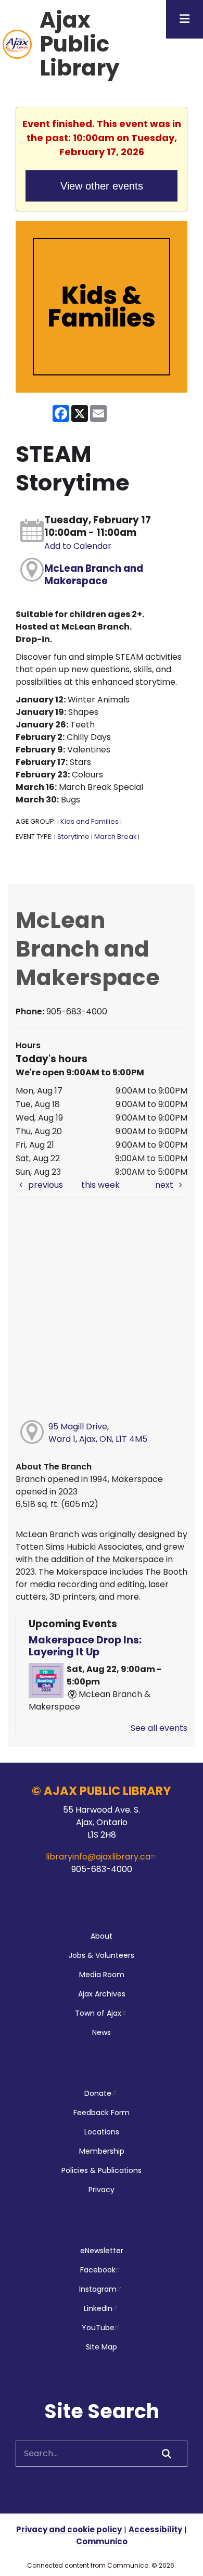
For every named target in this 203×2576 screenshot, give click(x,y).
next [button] (165, 1185)
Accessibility (155, 2529)
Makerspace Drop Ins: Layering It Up (85, 1646)
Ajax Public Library (80, 44)
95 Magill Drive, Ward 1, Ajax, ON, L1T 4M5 (98, 1433)
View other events (102, 186)
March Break (115, 837)
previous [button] (45, 1185)
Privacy (102, 2190)
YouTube (98, 2328)
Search (167, 2454)
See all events (159, 1728)
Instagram (98, 2289)
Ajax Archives (102, 1994)
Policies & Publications (102, 2170)
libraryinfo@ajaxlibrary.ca (98, 1857)
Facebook (98, 2270)
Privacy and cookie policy (69, 2529)
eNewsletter (102, 2251)
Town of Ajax (98, 2013)
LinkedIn (98, 2308)
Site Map (102, 2347)
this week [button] (100, 1185)
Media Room (102, 1975)
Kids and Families (90, 821)
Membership (102, 2151)
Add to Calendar (78, 546)
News (102, 2032)
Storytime (73, 837)
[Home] (17, 44)
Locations (102, 2132)
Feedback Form (102, 2113)
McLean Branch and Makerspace (94, 575)
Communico (102, 2541)
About (102, 1936)
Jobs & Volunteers (102, 1955)
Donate (98, 2093)
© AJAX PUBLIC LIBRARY (102, 1791)
